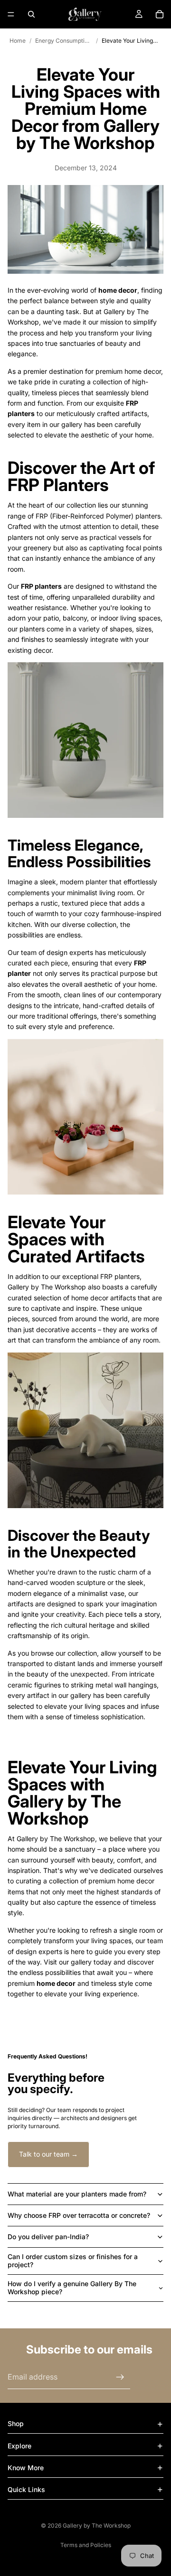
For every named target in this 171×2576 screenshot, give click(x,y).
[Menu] (11, 14)
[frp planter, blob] (85, 1117)
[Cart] (160, 14)
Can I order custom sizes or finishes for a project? (73, 2261)
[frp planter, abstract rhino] (85, 1430)
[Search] (31, 14)
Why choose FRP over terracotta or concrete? (79, 2215)
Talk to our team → (48, 2154)
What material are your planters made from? (77, 2194)
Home (18, 41)
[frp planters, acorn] (85, 740)
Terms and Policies (86, 2545)
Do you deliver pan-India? (48, 2237)
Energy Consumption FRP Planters (64, 41)
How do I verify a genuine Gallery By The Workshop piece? (72, 2288)
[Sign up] (120, 2377)
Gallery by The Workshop (97, 2525)
